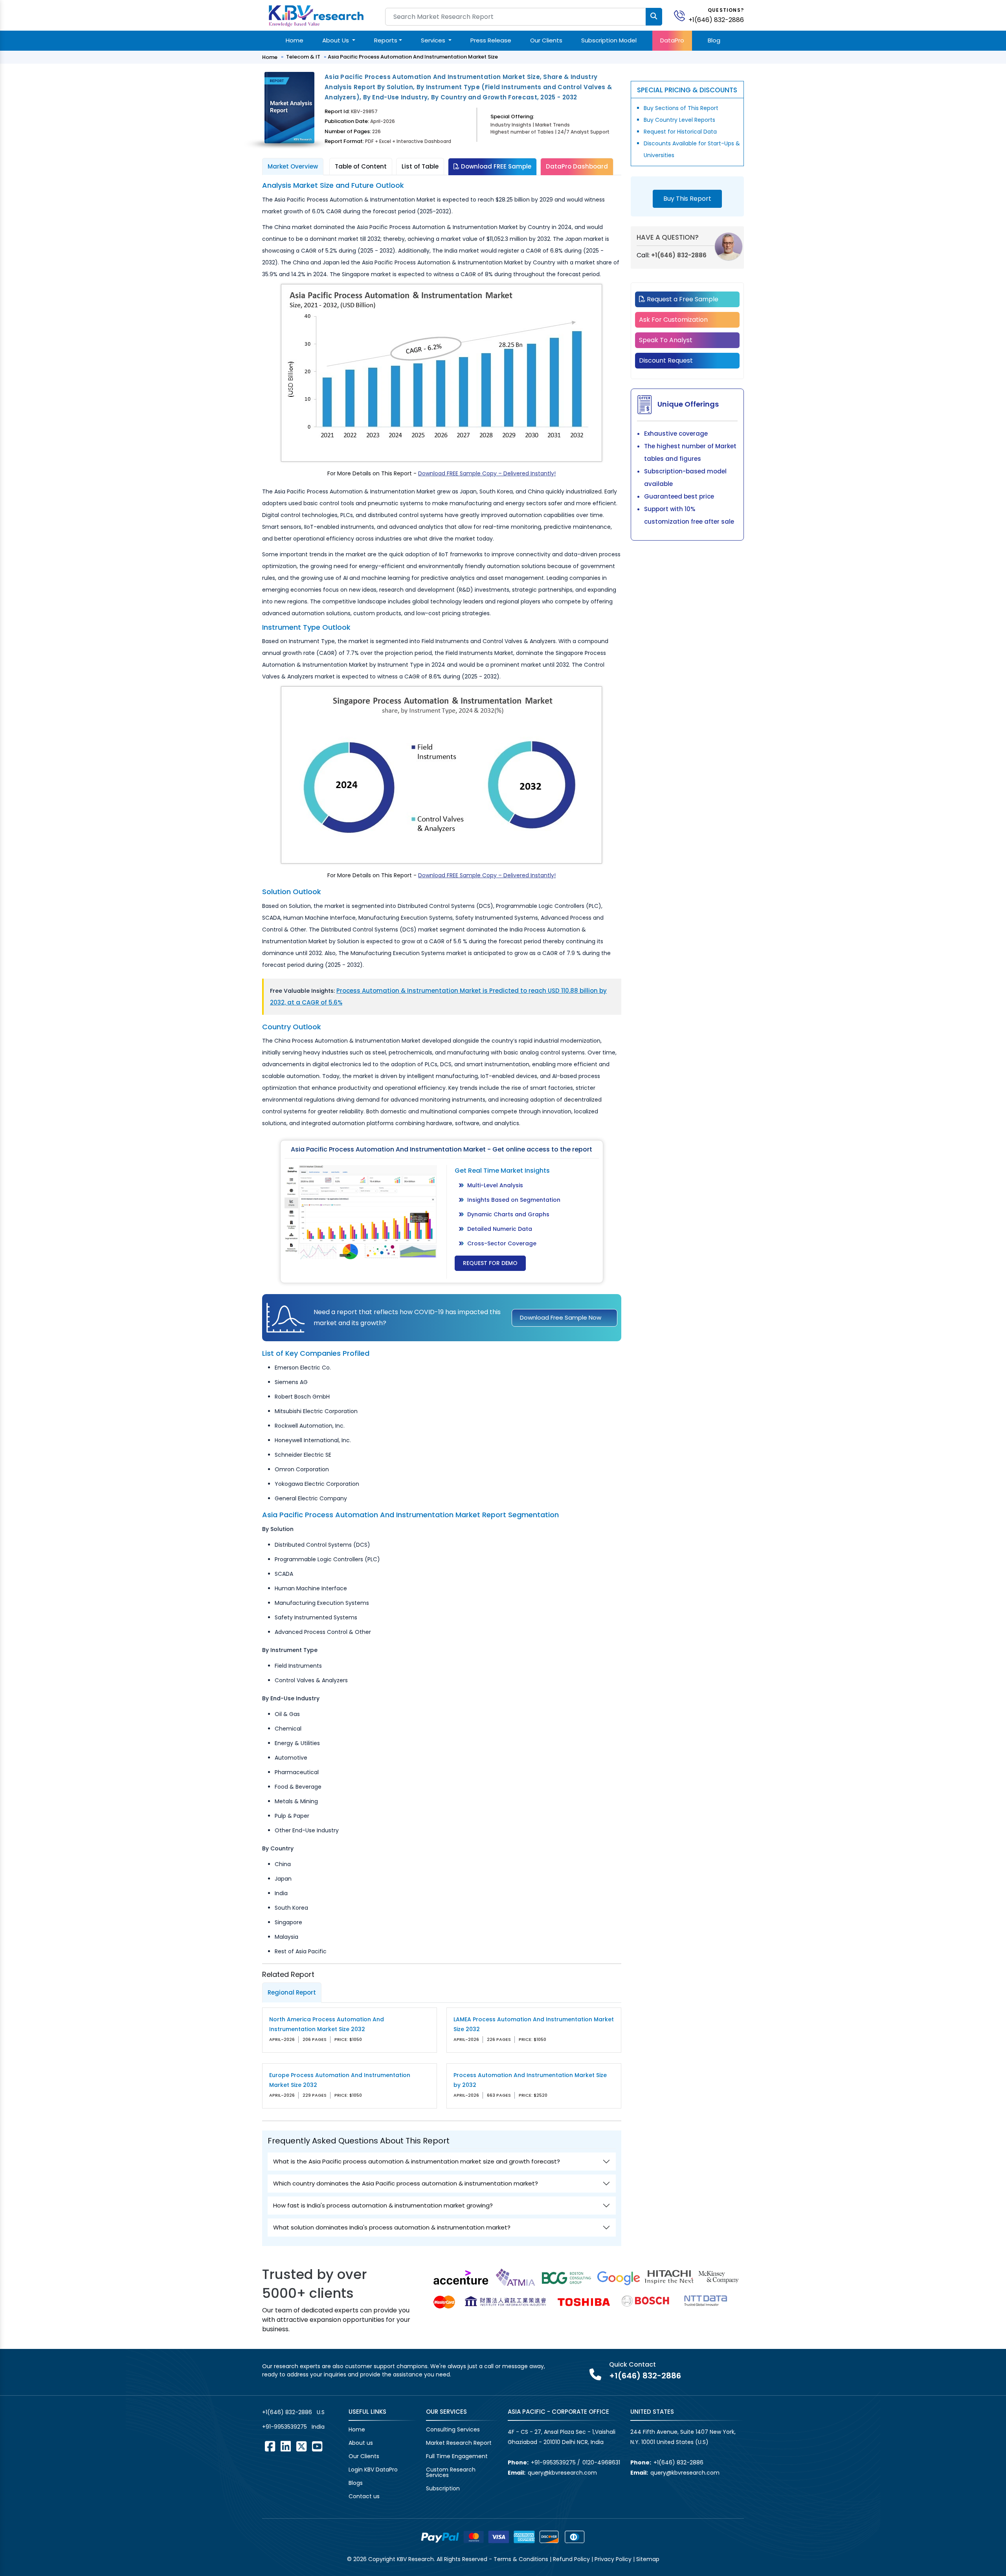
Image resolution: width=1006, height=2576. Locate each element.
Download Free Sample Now (561, 1317)
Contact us (364, 2496)
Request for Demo (490, 1263)
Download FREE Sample (495, 166)
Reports (386, 40)
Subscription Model (609, 40)
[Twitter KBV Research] (301, 2446)
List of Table (420, 166)
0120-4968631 (601, 2462)
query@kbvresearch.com (562, 2473)
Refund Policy (571, 2559)
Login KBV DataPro (373, 2470)
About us (361, 2443)
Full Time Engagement (457, 2456)
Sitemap (648, 2559)
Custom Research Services (451, 2472)
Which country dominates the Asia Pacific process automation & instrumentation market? (406, 2183)
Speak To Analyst (666, 340)
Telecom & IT (303, 57)
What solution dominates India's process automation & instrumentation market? (392, 2227)
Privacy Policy (613, 2559)
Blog (714, 40)
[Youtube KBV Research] (317, 2446)
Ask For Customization (673, 320)
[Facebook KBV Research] (270, 2446)
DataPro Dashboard (577, 166)
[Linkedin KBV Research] (286, 2446)
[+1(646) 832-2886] (683, 15)
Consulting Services (453, 2429)
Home (295, 40)
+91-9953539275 (285, 2427)
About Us (336, 40)
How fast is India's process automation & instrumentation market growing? (383, 2205)
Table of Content (361, 166)
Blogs (356, 2483)
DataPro (672, 40)
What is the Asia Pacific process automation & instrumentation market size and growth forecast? (417, 2161)
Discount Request (666, 360)
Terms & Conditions (521, 2559)
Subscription (443, 2488)
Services (434, 40)
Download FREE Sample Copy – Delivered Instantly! (487, 473)
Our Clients (546, 40)
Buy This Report (687, 199)
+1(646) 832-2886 (716, 20)
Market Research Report (459, 2443)
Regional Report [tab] (292, 1992)
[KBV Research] (316, 15)
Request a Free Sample (682, 299)
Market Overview (293, 166)
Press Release (491, 40)
